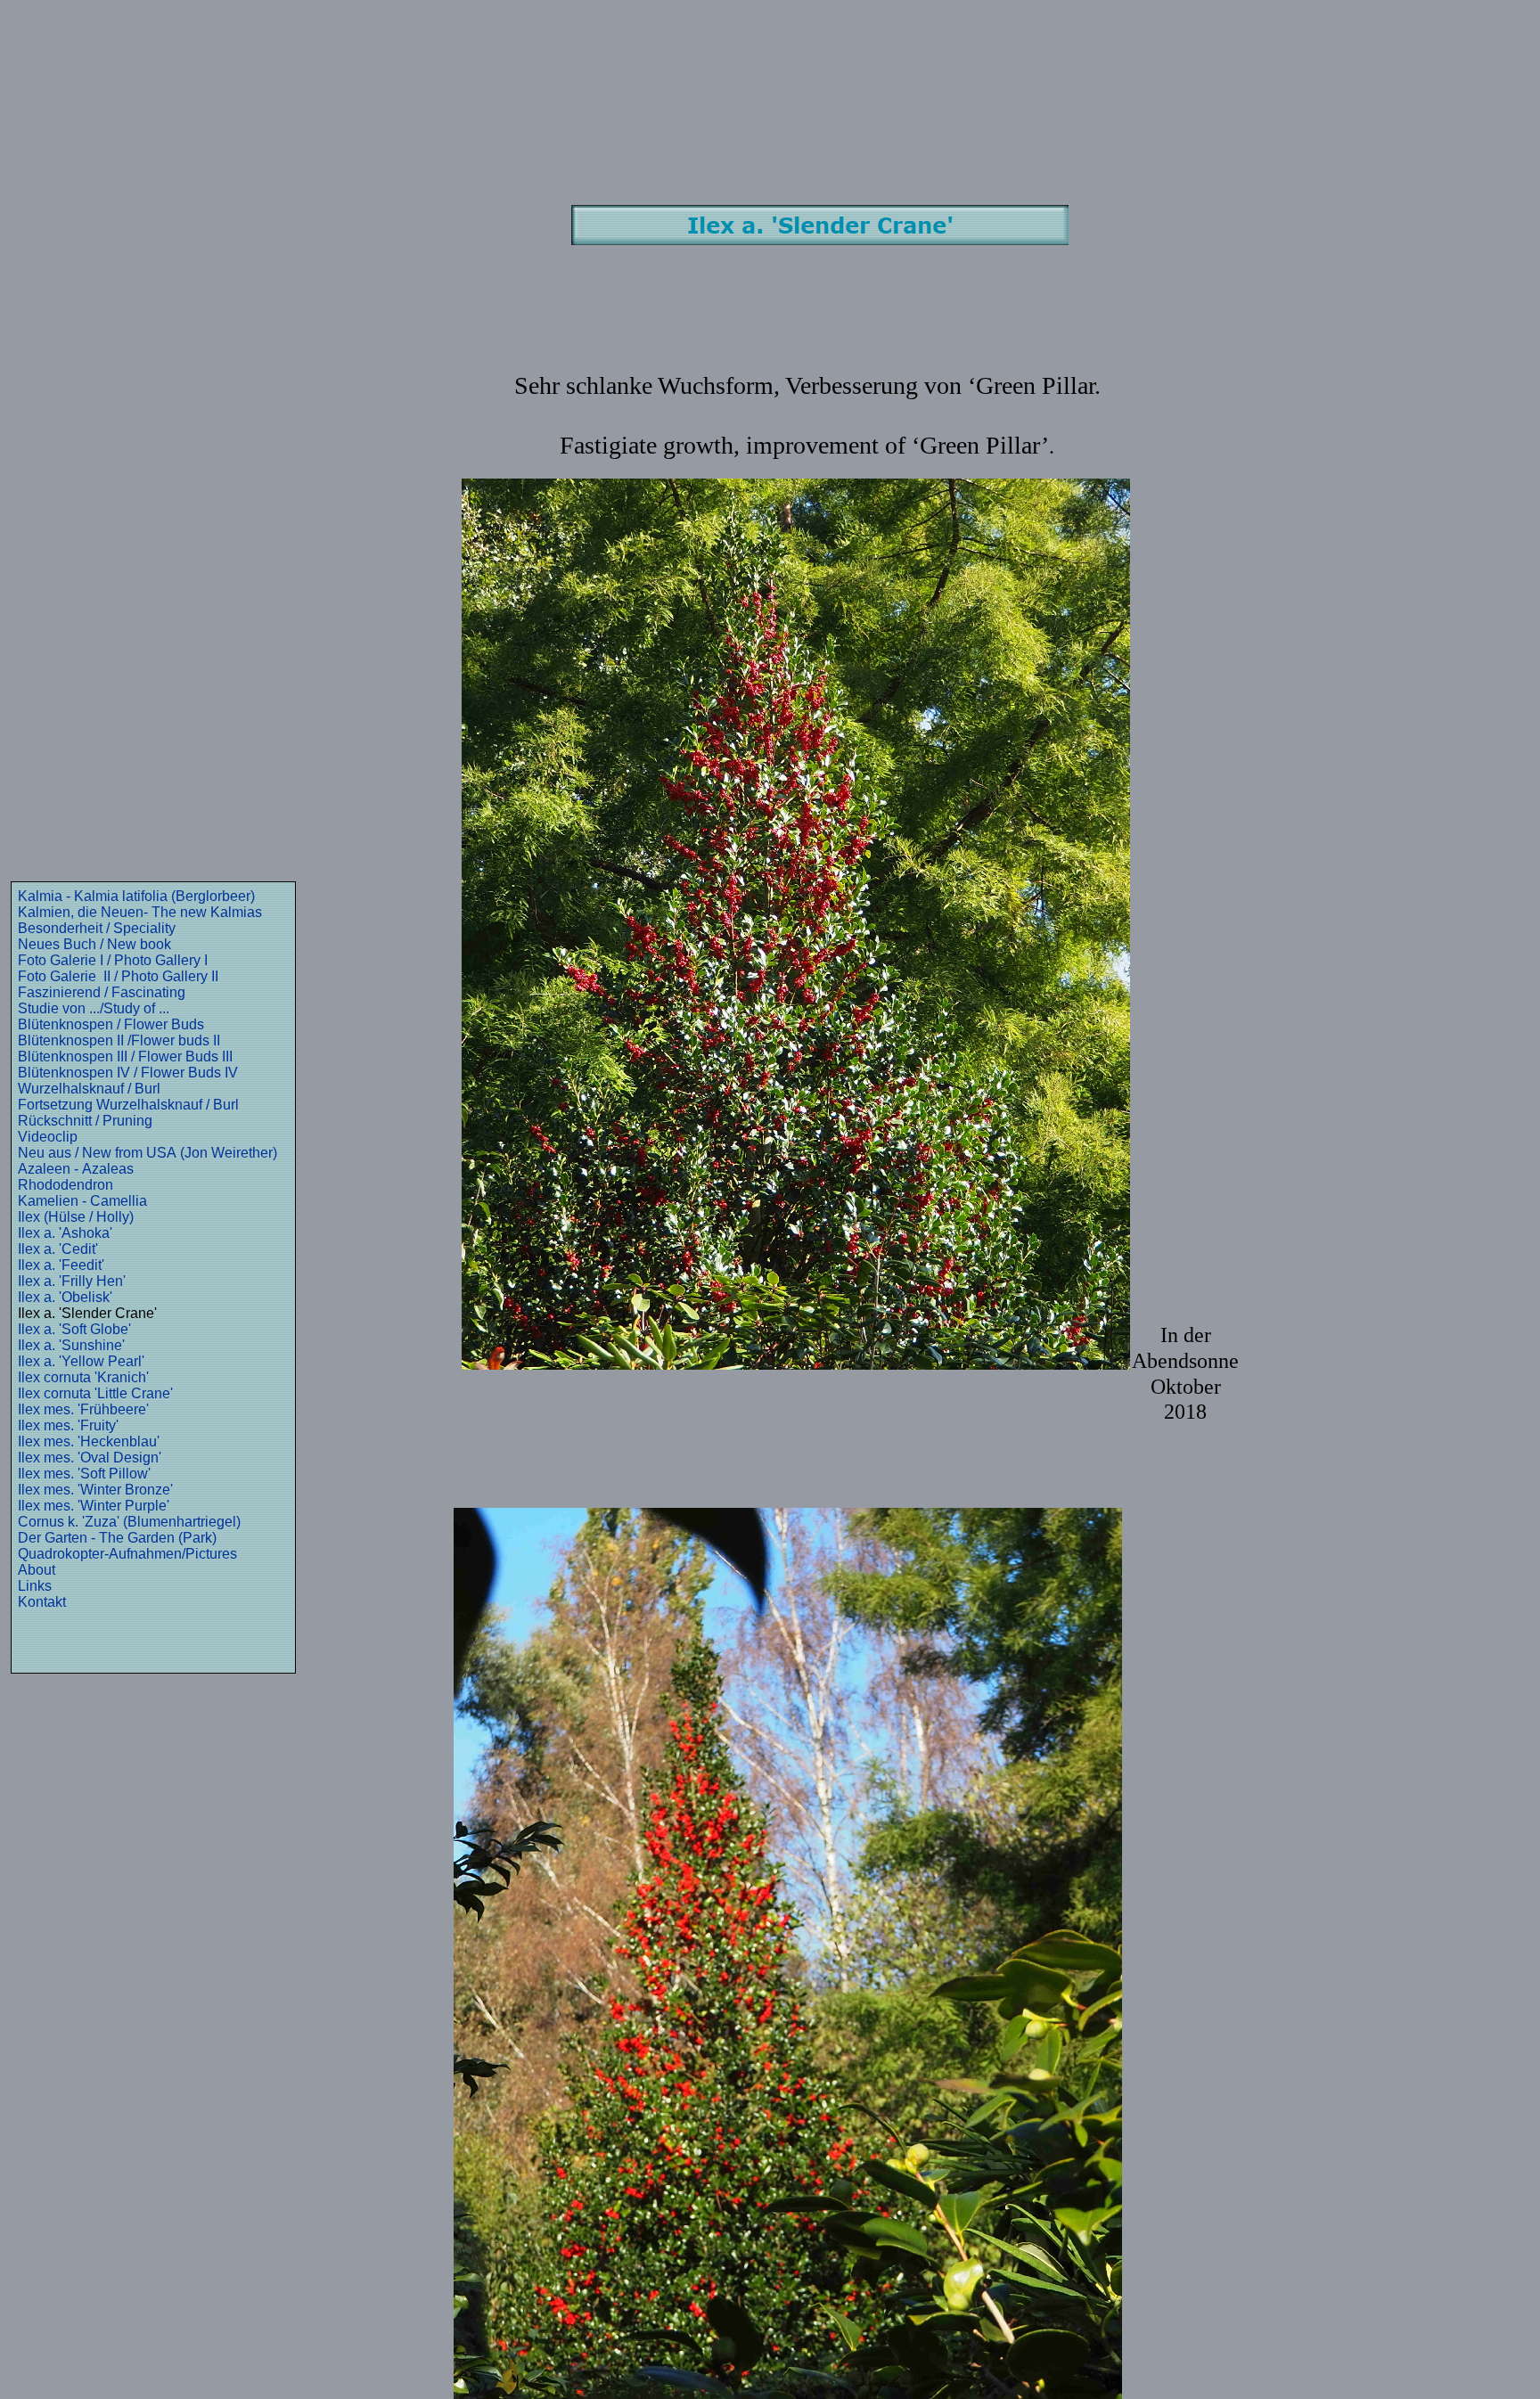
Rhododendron (66, 1185)
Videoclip (48, 1137)
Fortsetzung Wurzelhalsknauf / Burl (128, 1105)
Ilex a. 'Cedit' (58, 1249)
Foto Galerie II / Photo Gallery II (118, 976)
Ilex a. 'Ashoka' (65, 1233)
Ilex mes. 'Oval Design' (90, 1457)
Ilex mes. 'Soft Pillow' (84, 1474)
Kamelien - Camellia (82, 1201)
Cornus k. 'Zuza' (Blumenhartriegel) (129, 1522)
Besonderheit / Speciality (97, 928)
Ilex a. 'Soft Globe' (74, 1329)
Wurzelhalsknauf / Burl (89, 1089)
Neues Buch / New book (94, 944)
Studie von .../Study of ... (94, 1008)
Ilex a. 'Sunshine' (71, 1345)
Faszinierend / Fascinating (102, 992)
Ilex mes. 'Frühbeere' (83, 1409)
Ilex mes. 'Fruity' (68, 1425)
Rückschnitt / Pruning (85, 1121)
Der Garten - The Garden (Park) (117, 1538)
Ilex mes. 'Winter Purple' (94, 1506)
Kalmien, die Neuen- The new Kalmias (140, 912)
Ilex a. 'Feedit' (61, 1265)
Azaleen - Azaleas (76, 1169)
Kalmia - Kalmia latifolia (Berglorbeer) (136, 896)
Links (35, 1586)
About (37, 1570)
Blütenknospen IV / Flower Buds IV (128, 1073)
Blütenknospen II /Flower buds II (119, 1040)
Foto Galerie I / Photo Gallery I (113, 960)
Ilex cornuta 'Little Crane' (95, 1393)
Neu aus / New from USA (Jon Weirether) (147, 1153)
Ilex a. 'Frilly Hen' (72, 1281)
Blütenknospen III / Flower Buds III (125, 1056)
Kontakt (42, 1602)
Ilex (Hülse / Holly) (76, 1217)
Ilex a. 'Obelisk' (65, 1297)
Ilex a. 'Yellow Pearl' (81, 1361)
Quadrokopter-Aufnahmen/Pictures (127, 1554)
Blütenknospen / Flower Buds (111, 1024)
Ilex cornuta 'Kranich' (83, 1377)
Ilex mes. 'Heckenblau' (89, 1441)
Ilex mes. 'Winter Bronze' (95, 1490)
